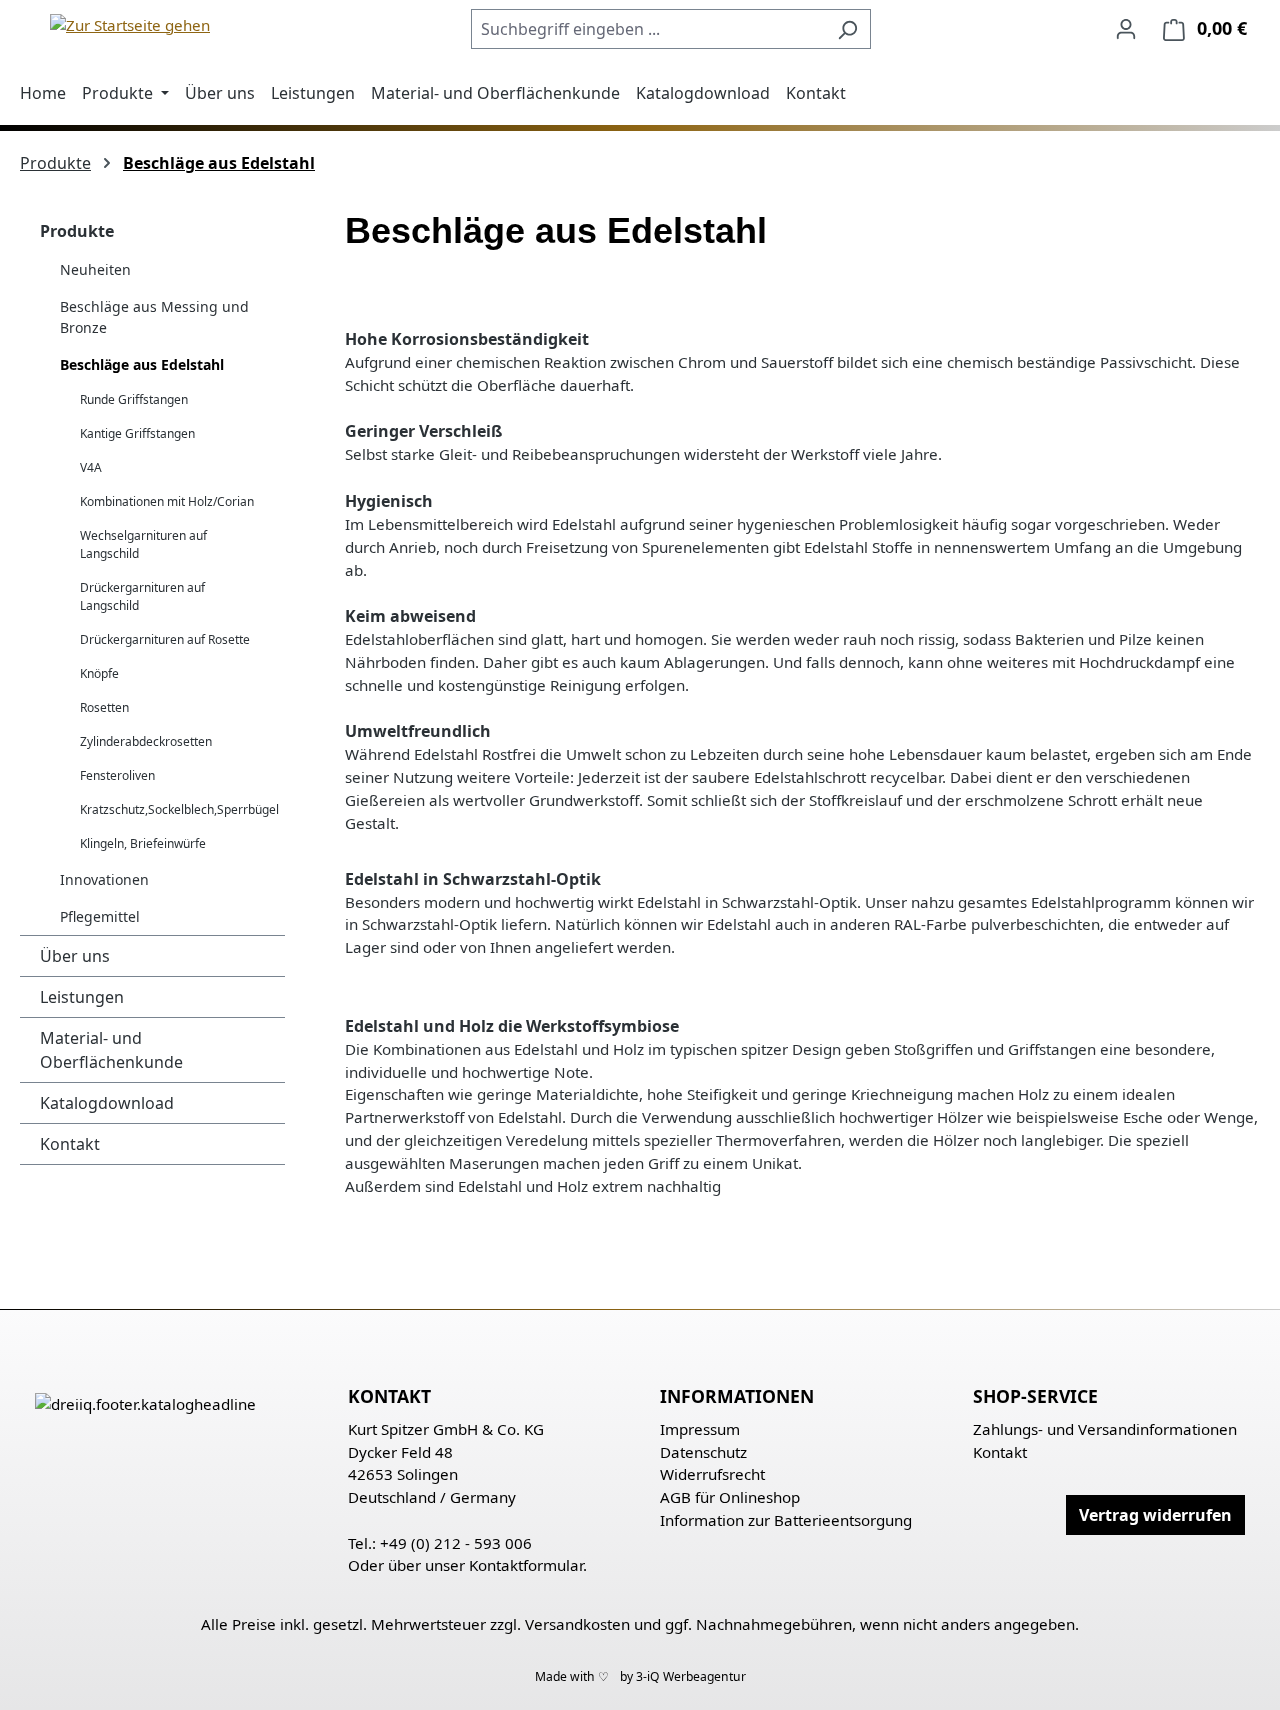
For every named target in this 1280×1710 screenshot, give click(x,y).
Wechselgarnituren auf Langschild (143, 544)
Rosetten (104, 707)
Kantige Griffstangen (137, 433)
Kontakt (70, 1144)
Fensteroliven (117, 775)
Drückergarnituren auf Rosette (165, 639)
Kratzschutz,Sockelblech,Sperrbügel (179, 809)
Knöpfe (99, 673)
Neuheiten (95, 269)
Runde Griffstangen (134, 399)
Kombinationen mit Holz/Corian (167, 501)
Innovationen (104, 879)
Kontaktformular (526, 1565)
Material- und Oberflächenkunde (111, 1050)
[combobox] (648, 29)
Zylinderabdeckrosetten (146, 741)
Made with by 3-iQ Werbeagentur (640, 1676)
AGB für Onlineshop (730, 1497)
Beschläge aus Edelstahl (142, 364)
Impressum (700, 1429)
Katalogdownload (107, 1103)
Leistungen (82, 997)
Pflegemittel (100, 916)
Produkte (77, 231)
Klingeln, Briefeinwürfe (143, 843)
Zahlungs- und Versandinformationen (1105, 1429)
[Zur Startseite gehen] (130, 24)
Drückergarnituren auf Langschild (142, 596)
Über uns (75, 956)
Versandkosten (577, 1624)
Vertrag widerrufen (1155, 1515)
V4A (91, 467)
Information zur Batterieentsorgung (786, 1520)
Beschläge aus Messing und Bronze (154, 317)
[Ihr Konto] (1126, 28)
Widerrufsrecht (712, 1474)
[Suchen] (847, 29)
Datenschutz (703, 1452)
